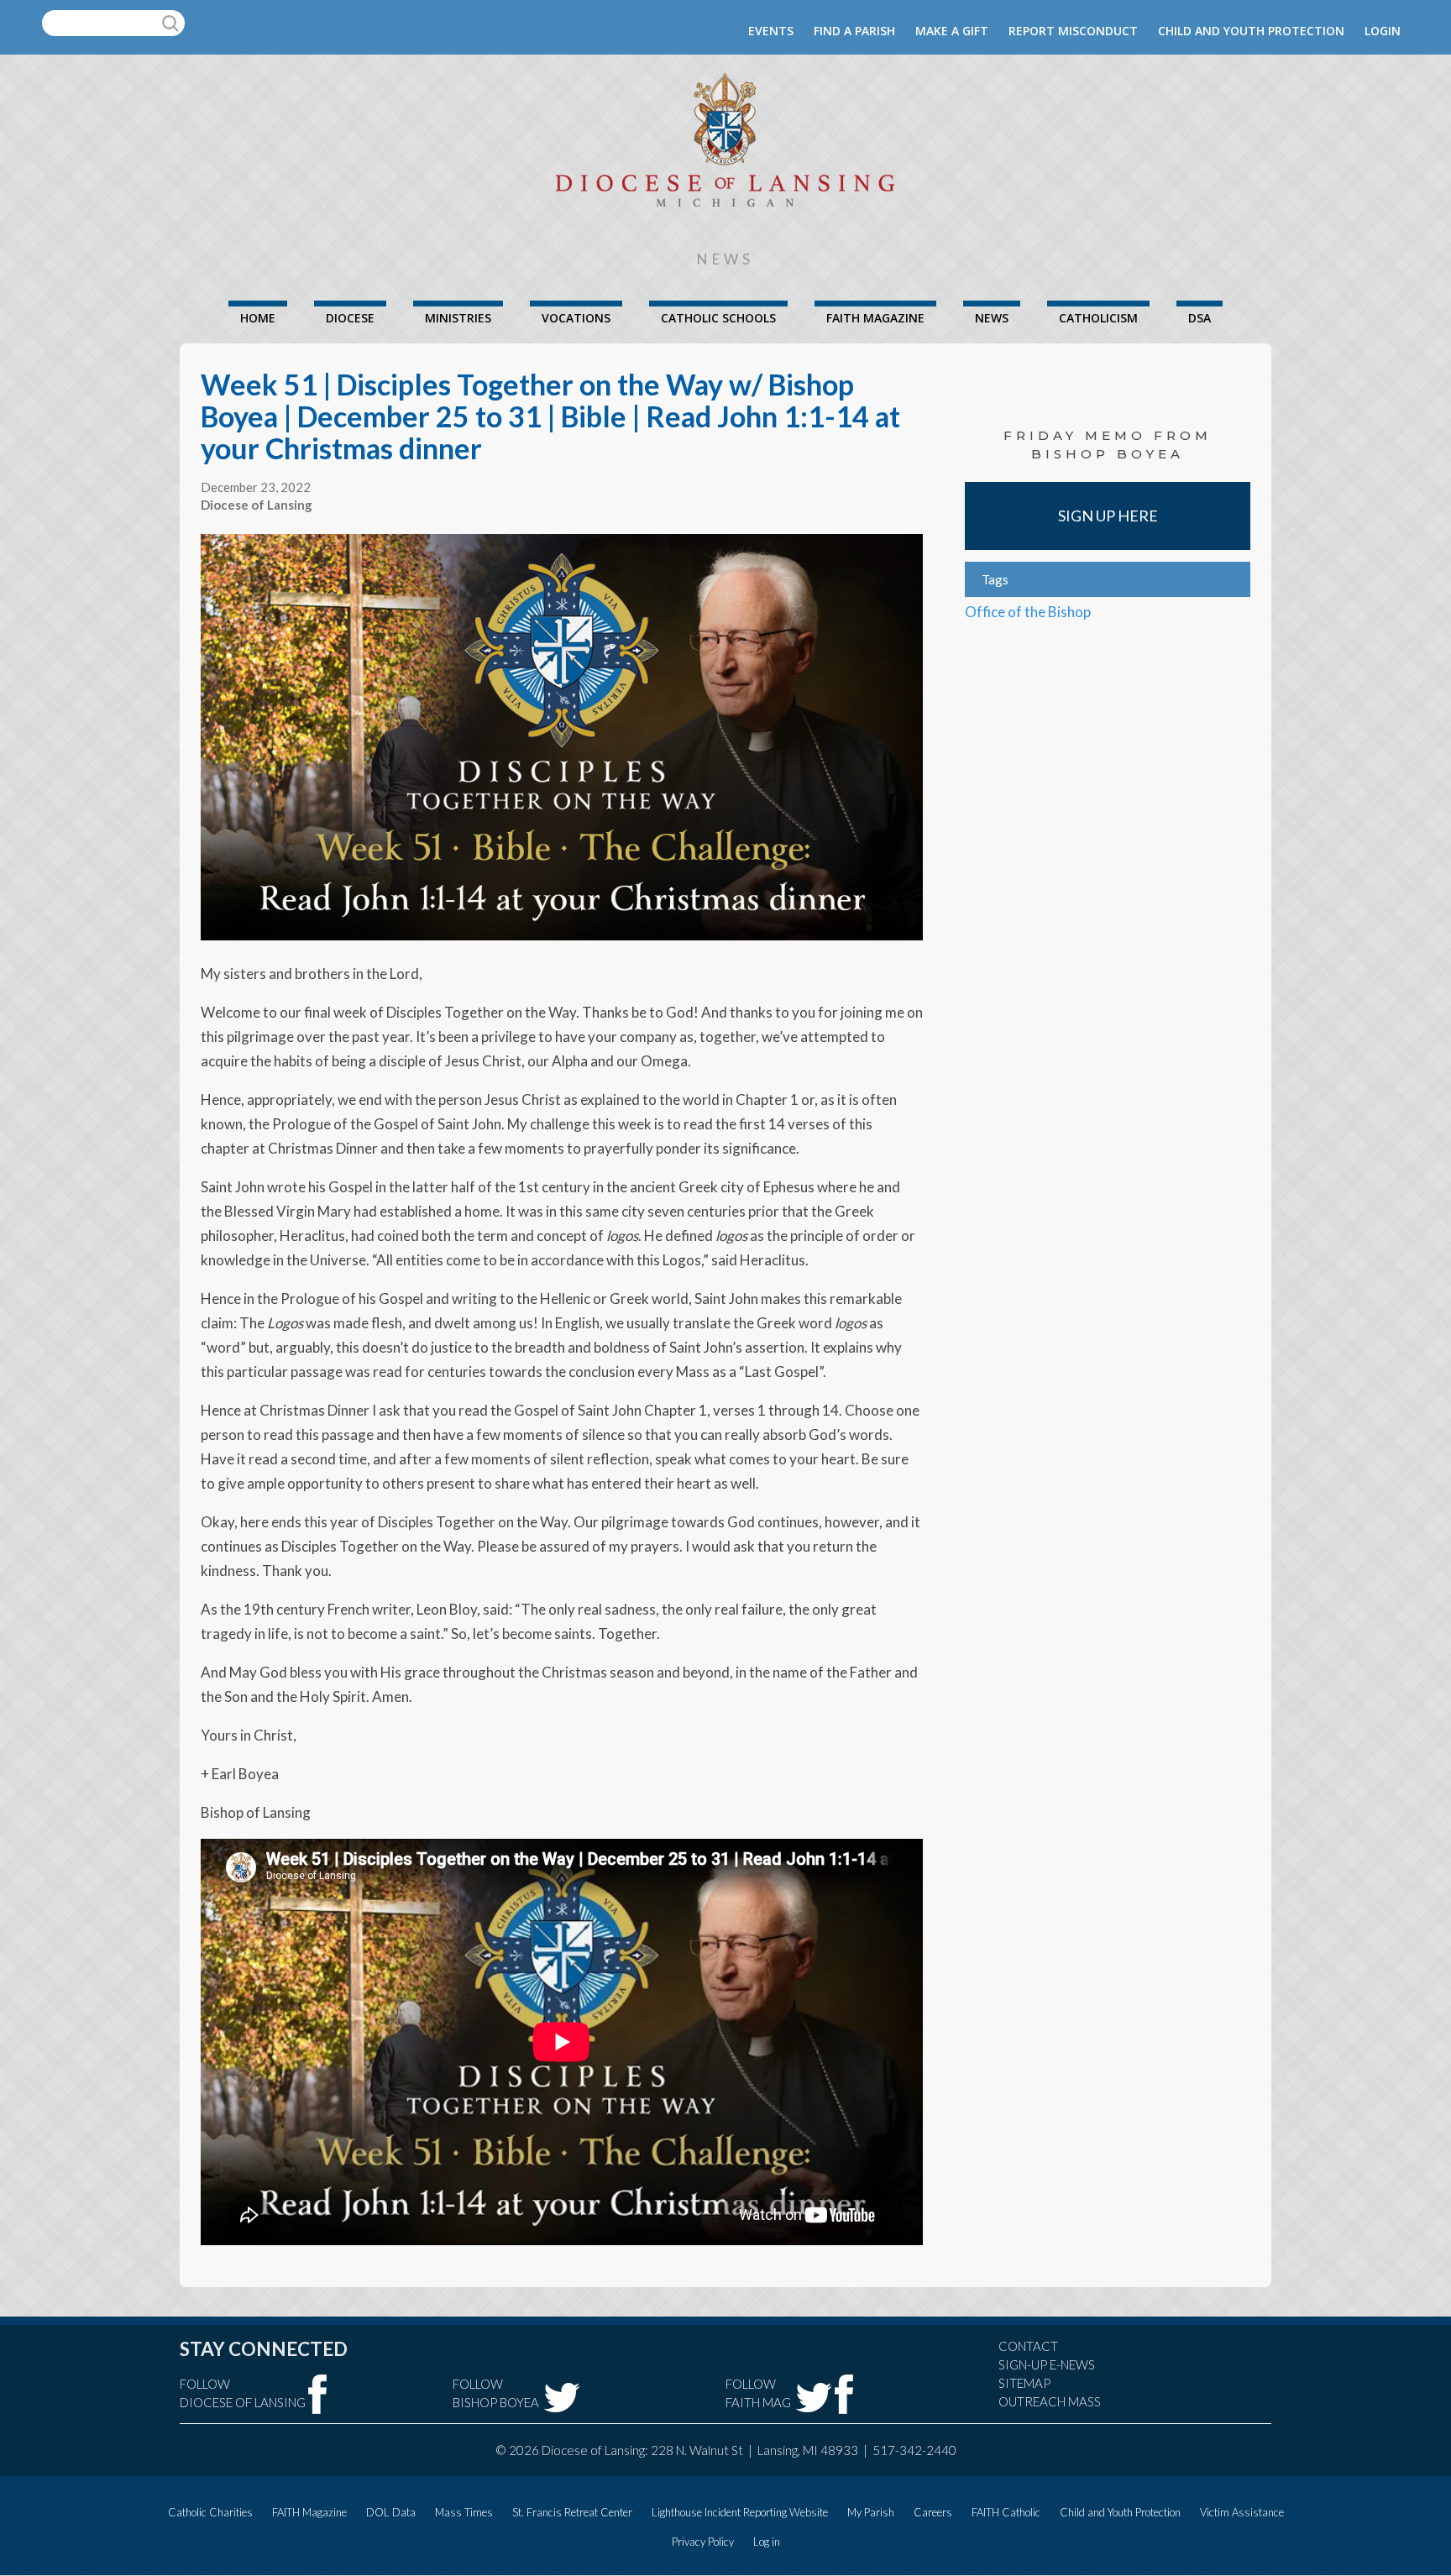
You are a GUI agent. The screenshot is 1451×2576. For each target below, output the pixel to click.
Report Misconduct (1073, 31)
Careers (933, 2512)
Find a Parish (854, 31)
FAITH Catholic (1006, 2512)
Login (1383, 31)
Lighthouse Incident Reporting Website (740, 2512)
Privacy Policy (703, 2542)
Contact (1028, 2346)
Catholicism (1098, 318)
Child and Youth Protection (1251, 31)
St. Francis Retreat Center (572, 2512)
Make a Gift (952, 31)
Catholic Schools (718, 318)
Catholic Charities (210, 2512)
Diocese (350, 318)
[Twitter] (562, 2398)
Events (771, 31)
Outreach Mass (1050, 2401)
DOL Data (391, 2512)
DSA (1200, 318)
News (992, 318)
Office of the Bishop (1028, 612)
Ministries (458, 318)
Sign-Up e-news (1047, 2364)
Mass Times (464, 2512)
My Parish (871, 2512)
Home (258, 318)
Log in (767, 2542)
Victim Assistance (1242, 2512)
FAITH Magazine (875, 318)
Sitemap (1024, 2383)
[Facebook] (318, 2394)
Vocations (576, 318)
